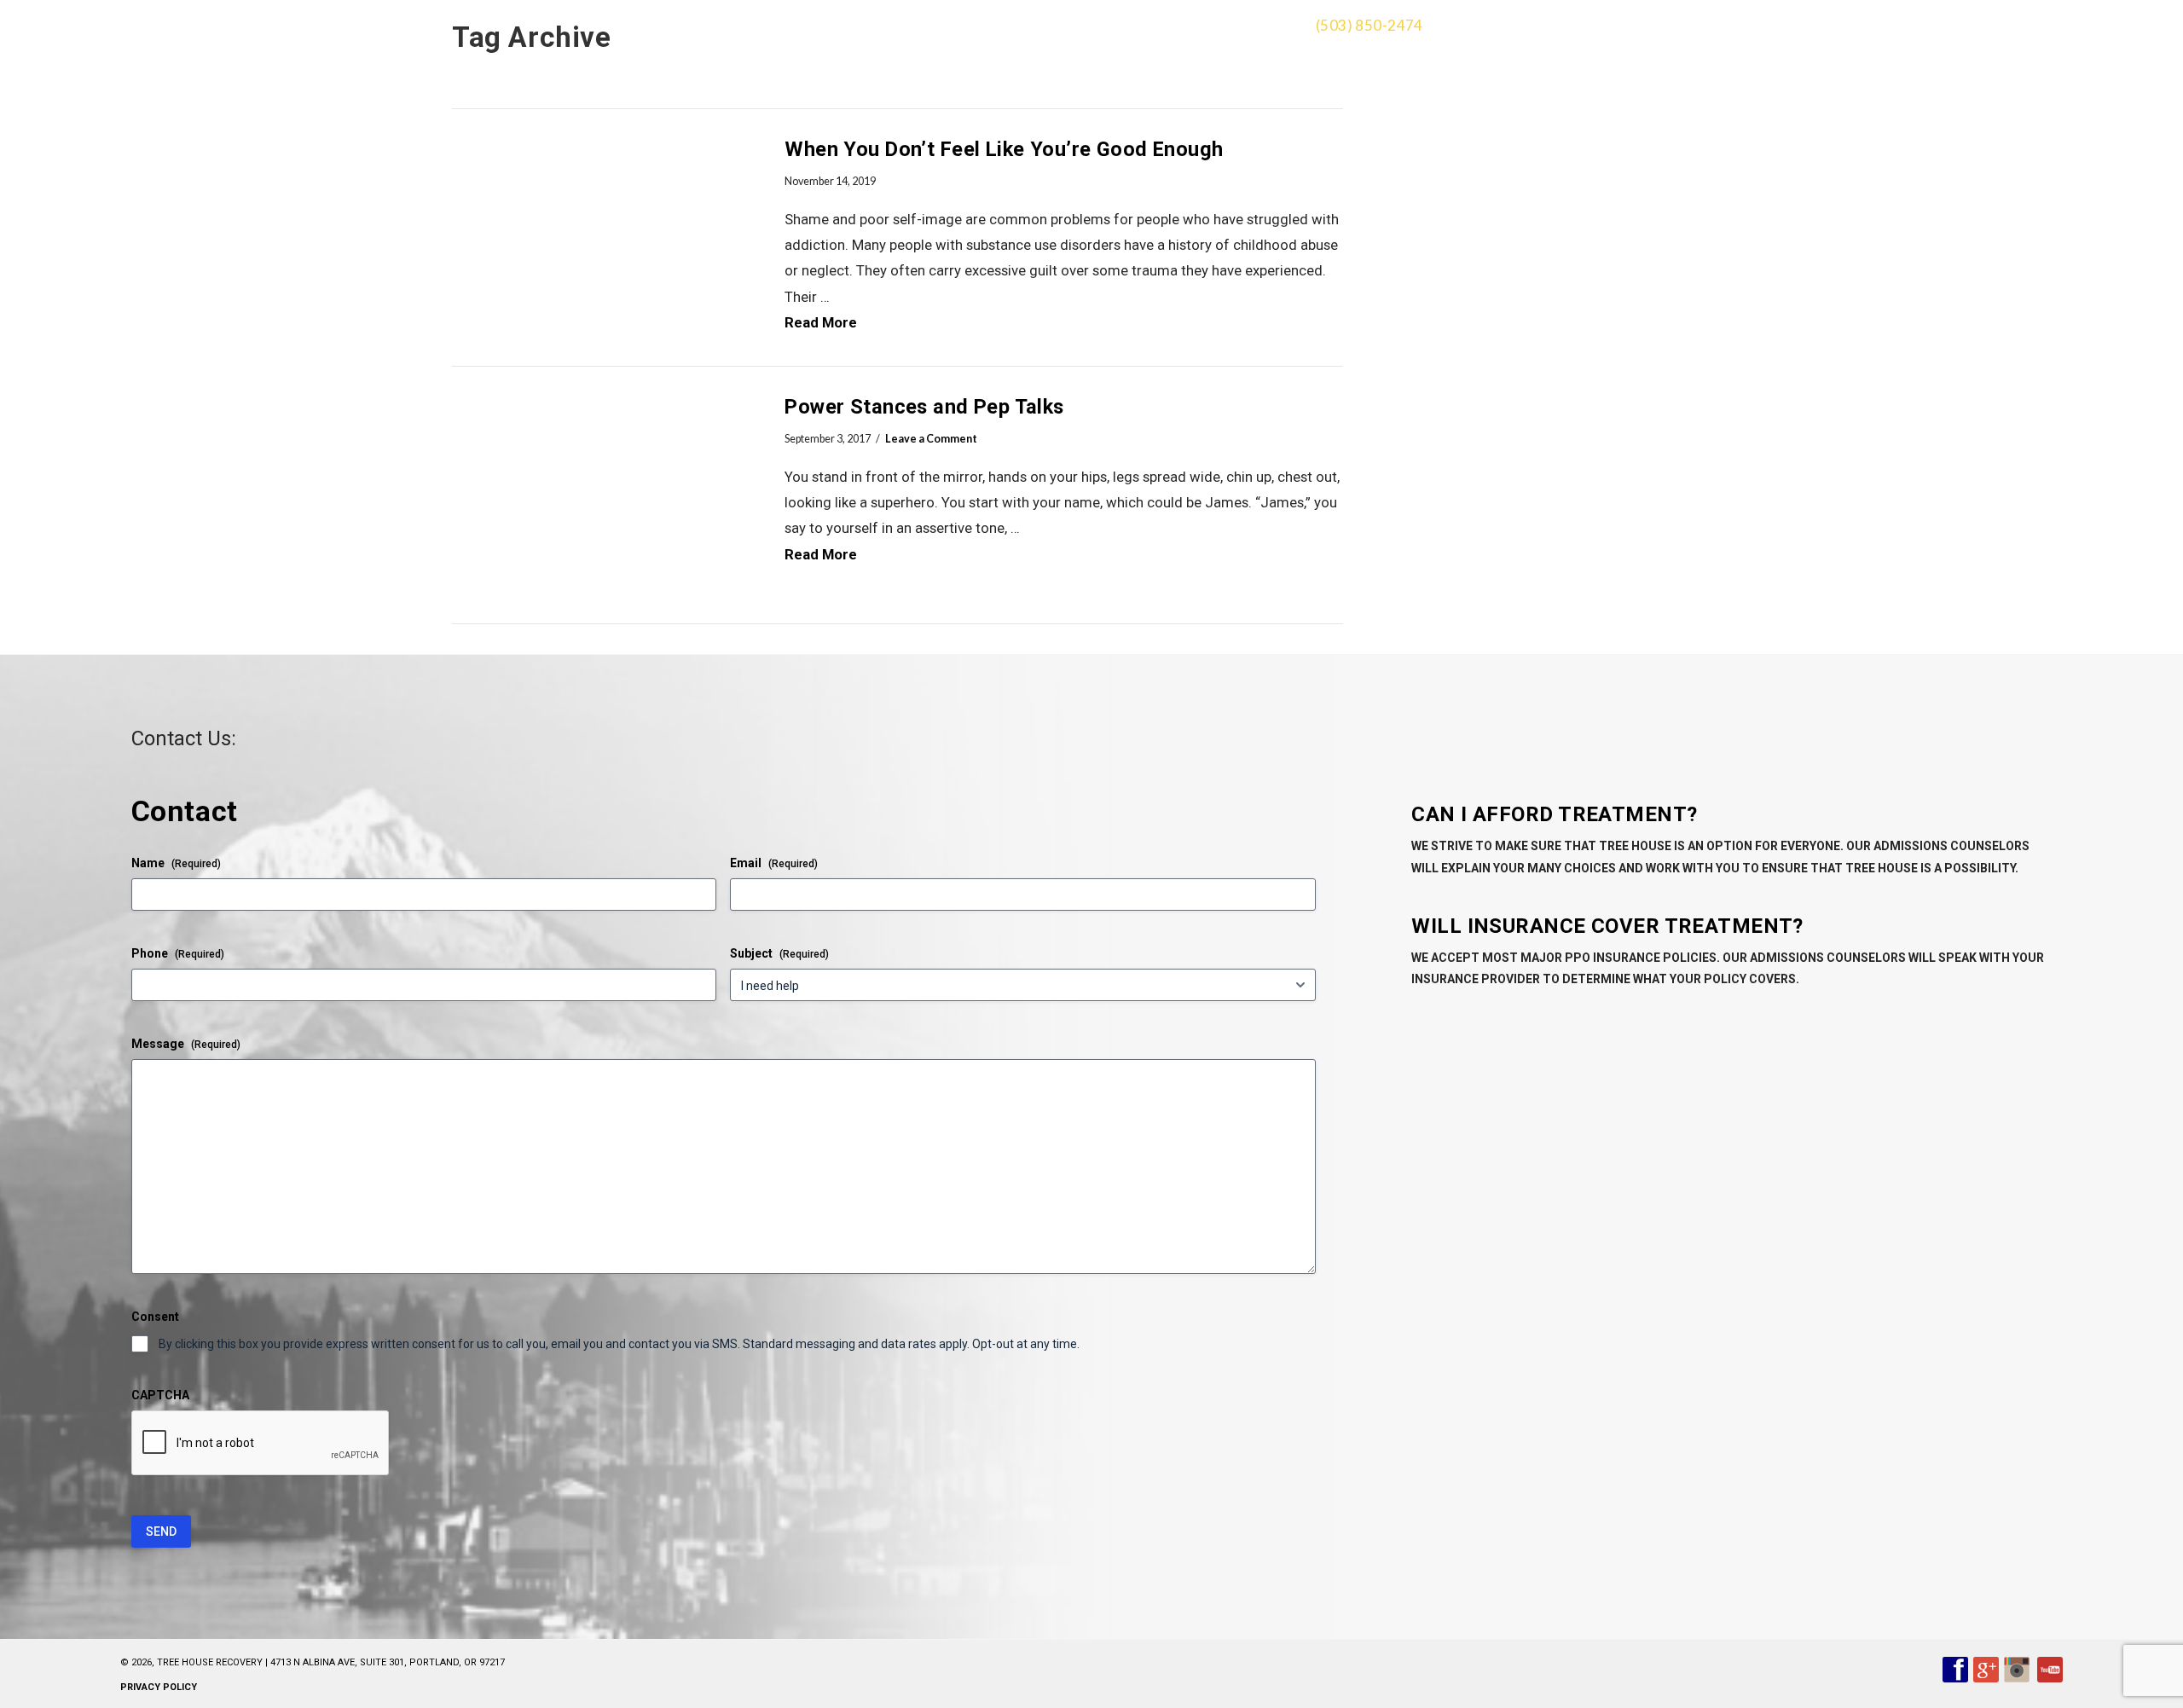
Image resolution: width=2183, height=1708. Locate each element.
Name (176, 863)
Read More (821, 322)
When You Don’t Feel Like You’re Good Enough (1004, 149)
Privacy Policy (159, 1687)
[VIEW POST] (603, 237)
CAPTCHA (160, 1395)
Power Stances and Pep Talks (924, 407)
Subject (779, 953)
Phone (178, 953)
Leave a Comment (931, 439)
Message (186, 1044)
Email (774, 863)
